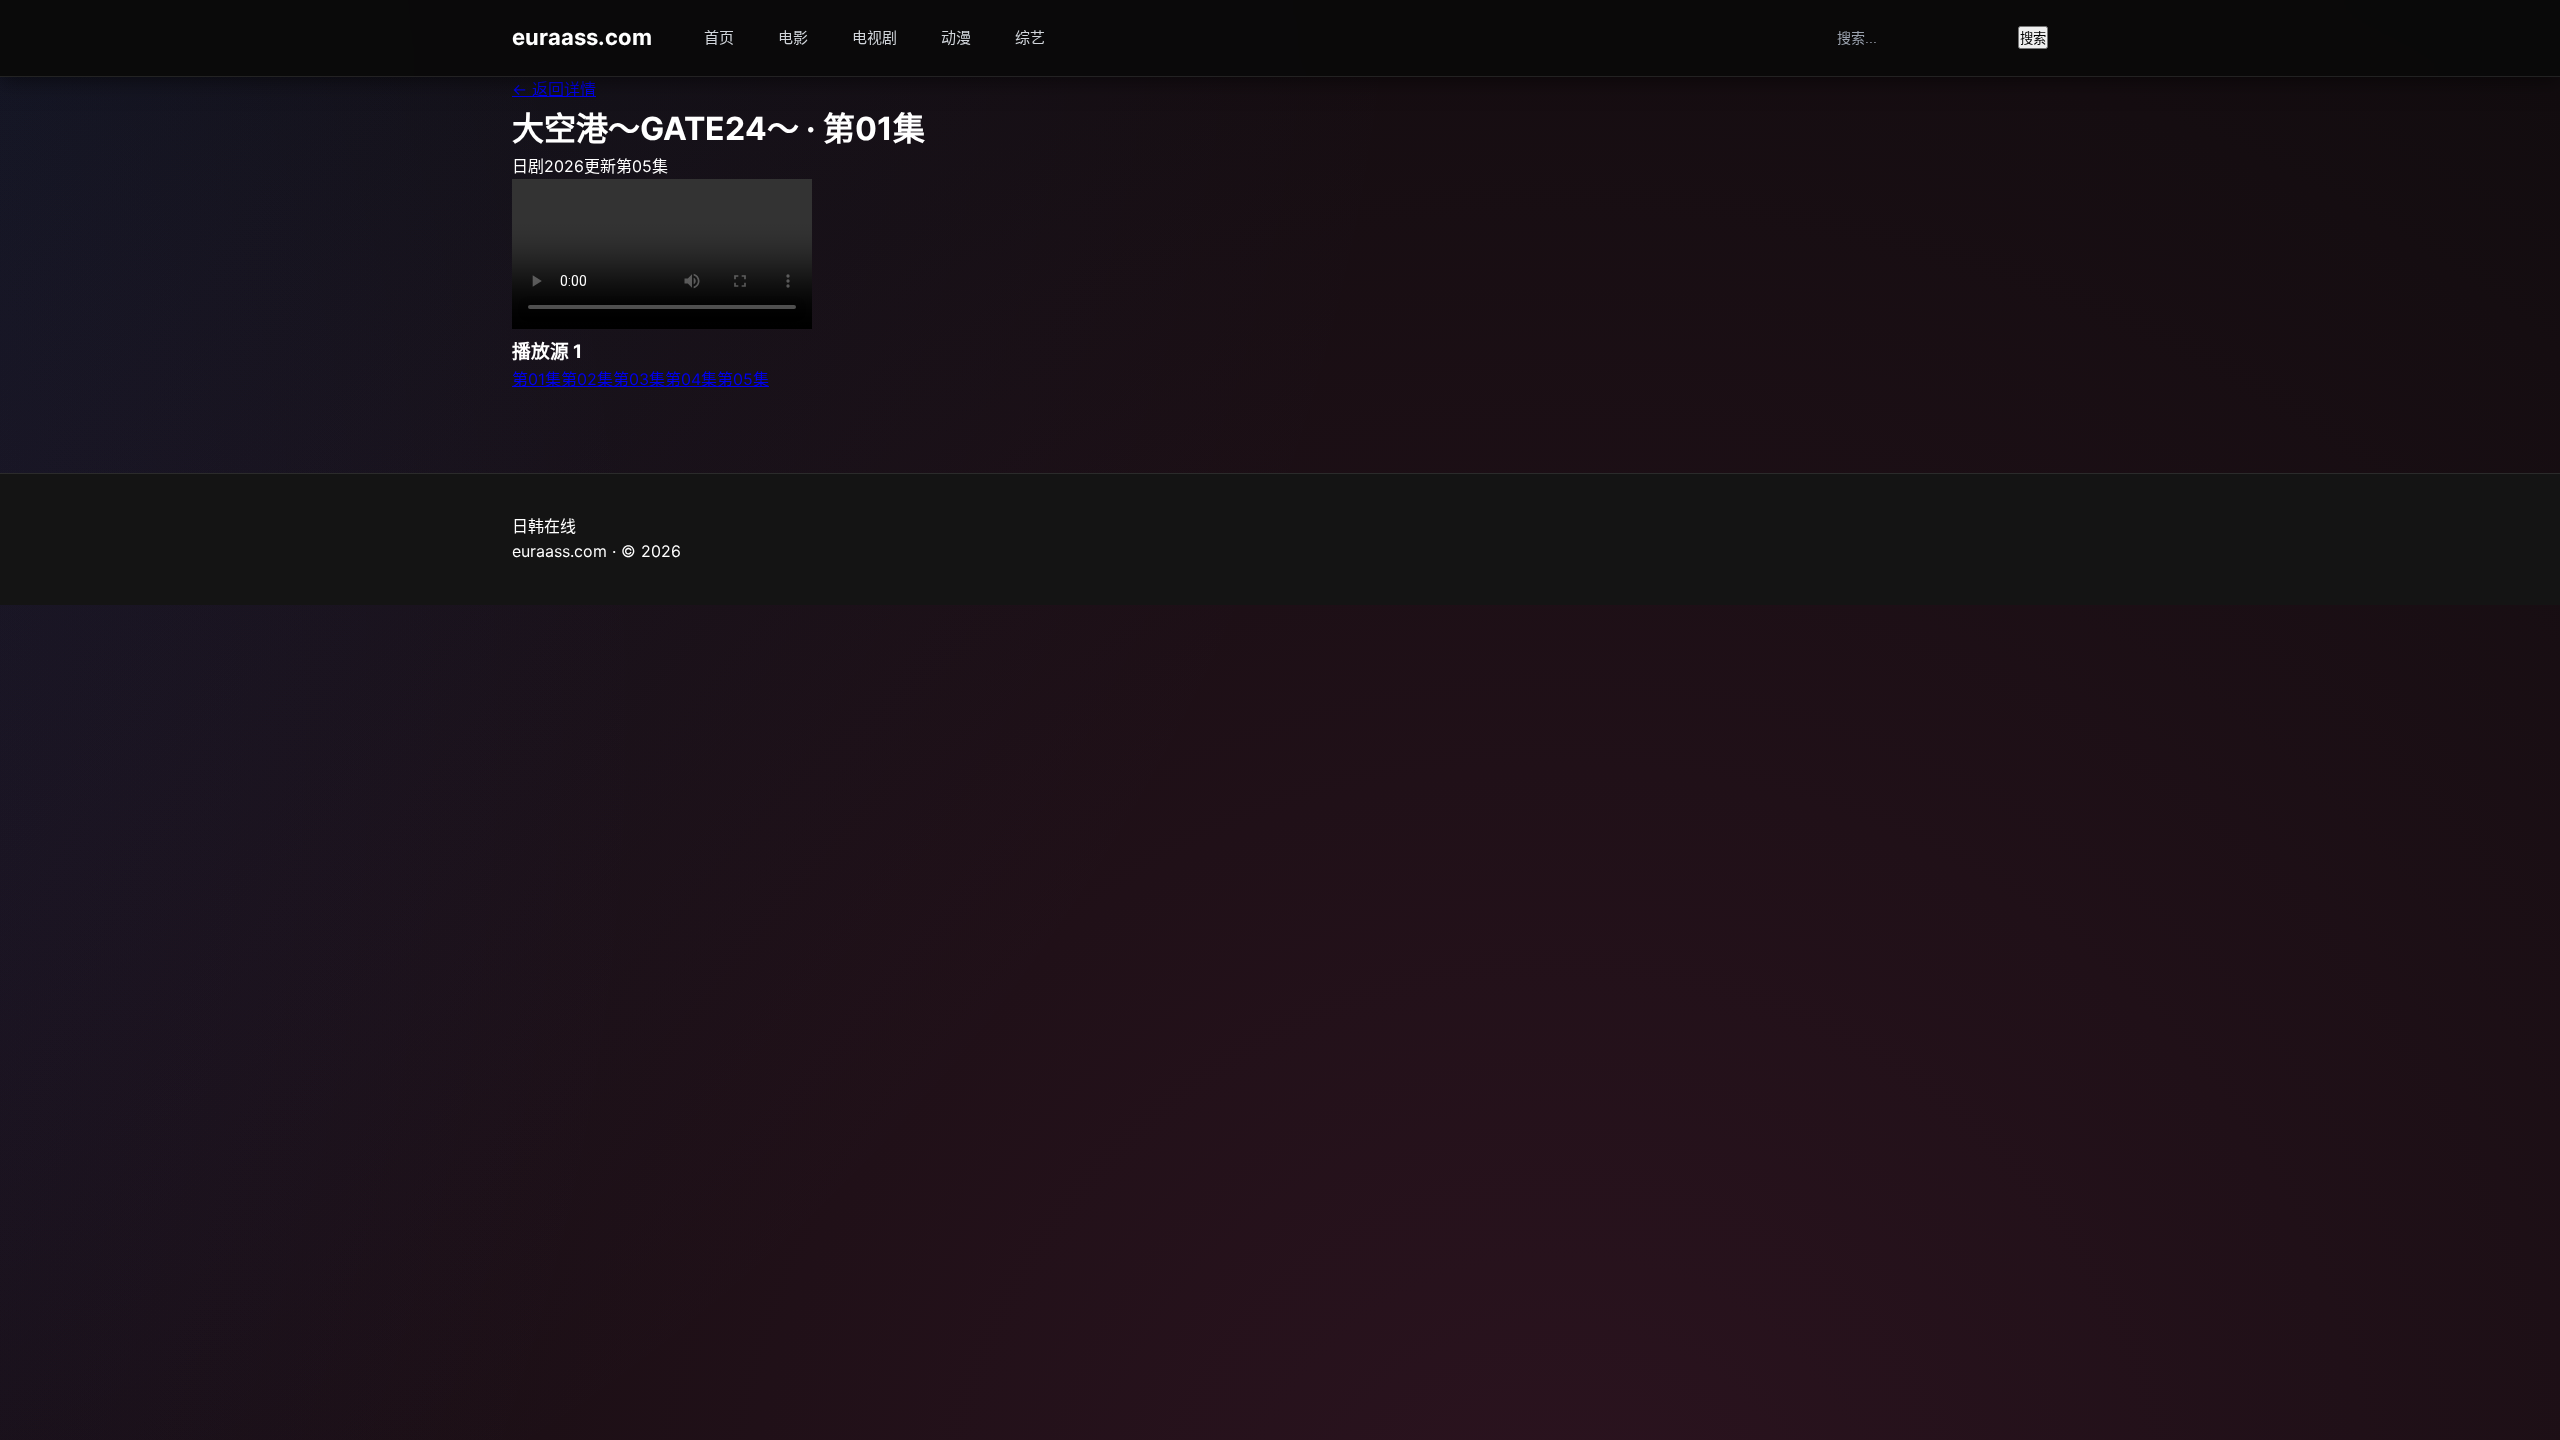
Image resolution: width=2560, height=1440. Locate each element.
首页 (719, 37)
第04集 (691, 379)
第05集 (743, 379)
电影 (793, 37)
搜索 (2033, 38)
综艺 (1030, 37)
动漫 (956, 37)
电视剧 (874, 37)
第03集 (639, 379)
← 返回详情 (554, 89)
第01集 (536, 379)
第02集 (587, 379)
